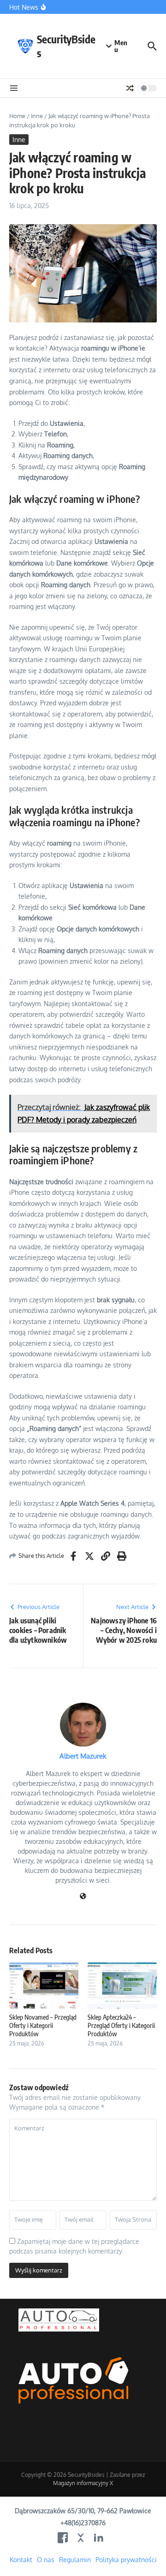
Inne (37, 116)
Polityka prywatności (126, 2560)
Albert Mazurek (83, 1756)
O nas (46, 2560)
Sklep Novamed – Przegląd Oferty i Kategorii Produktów (43, 2025)
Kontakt (21, 2560)
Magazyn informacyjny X (83, 2483)
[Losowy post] (130, 88)
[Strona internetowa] (83, 1897)
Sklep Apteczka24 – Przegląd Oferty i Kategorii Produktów (121, 2025)
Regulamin (75, 2560)
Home (17, 116)
